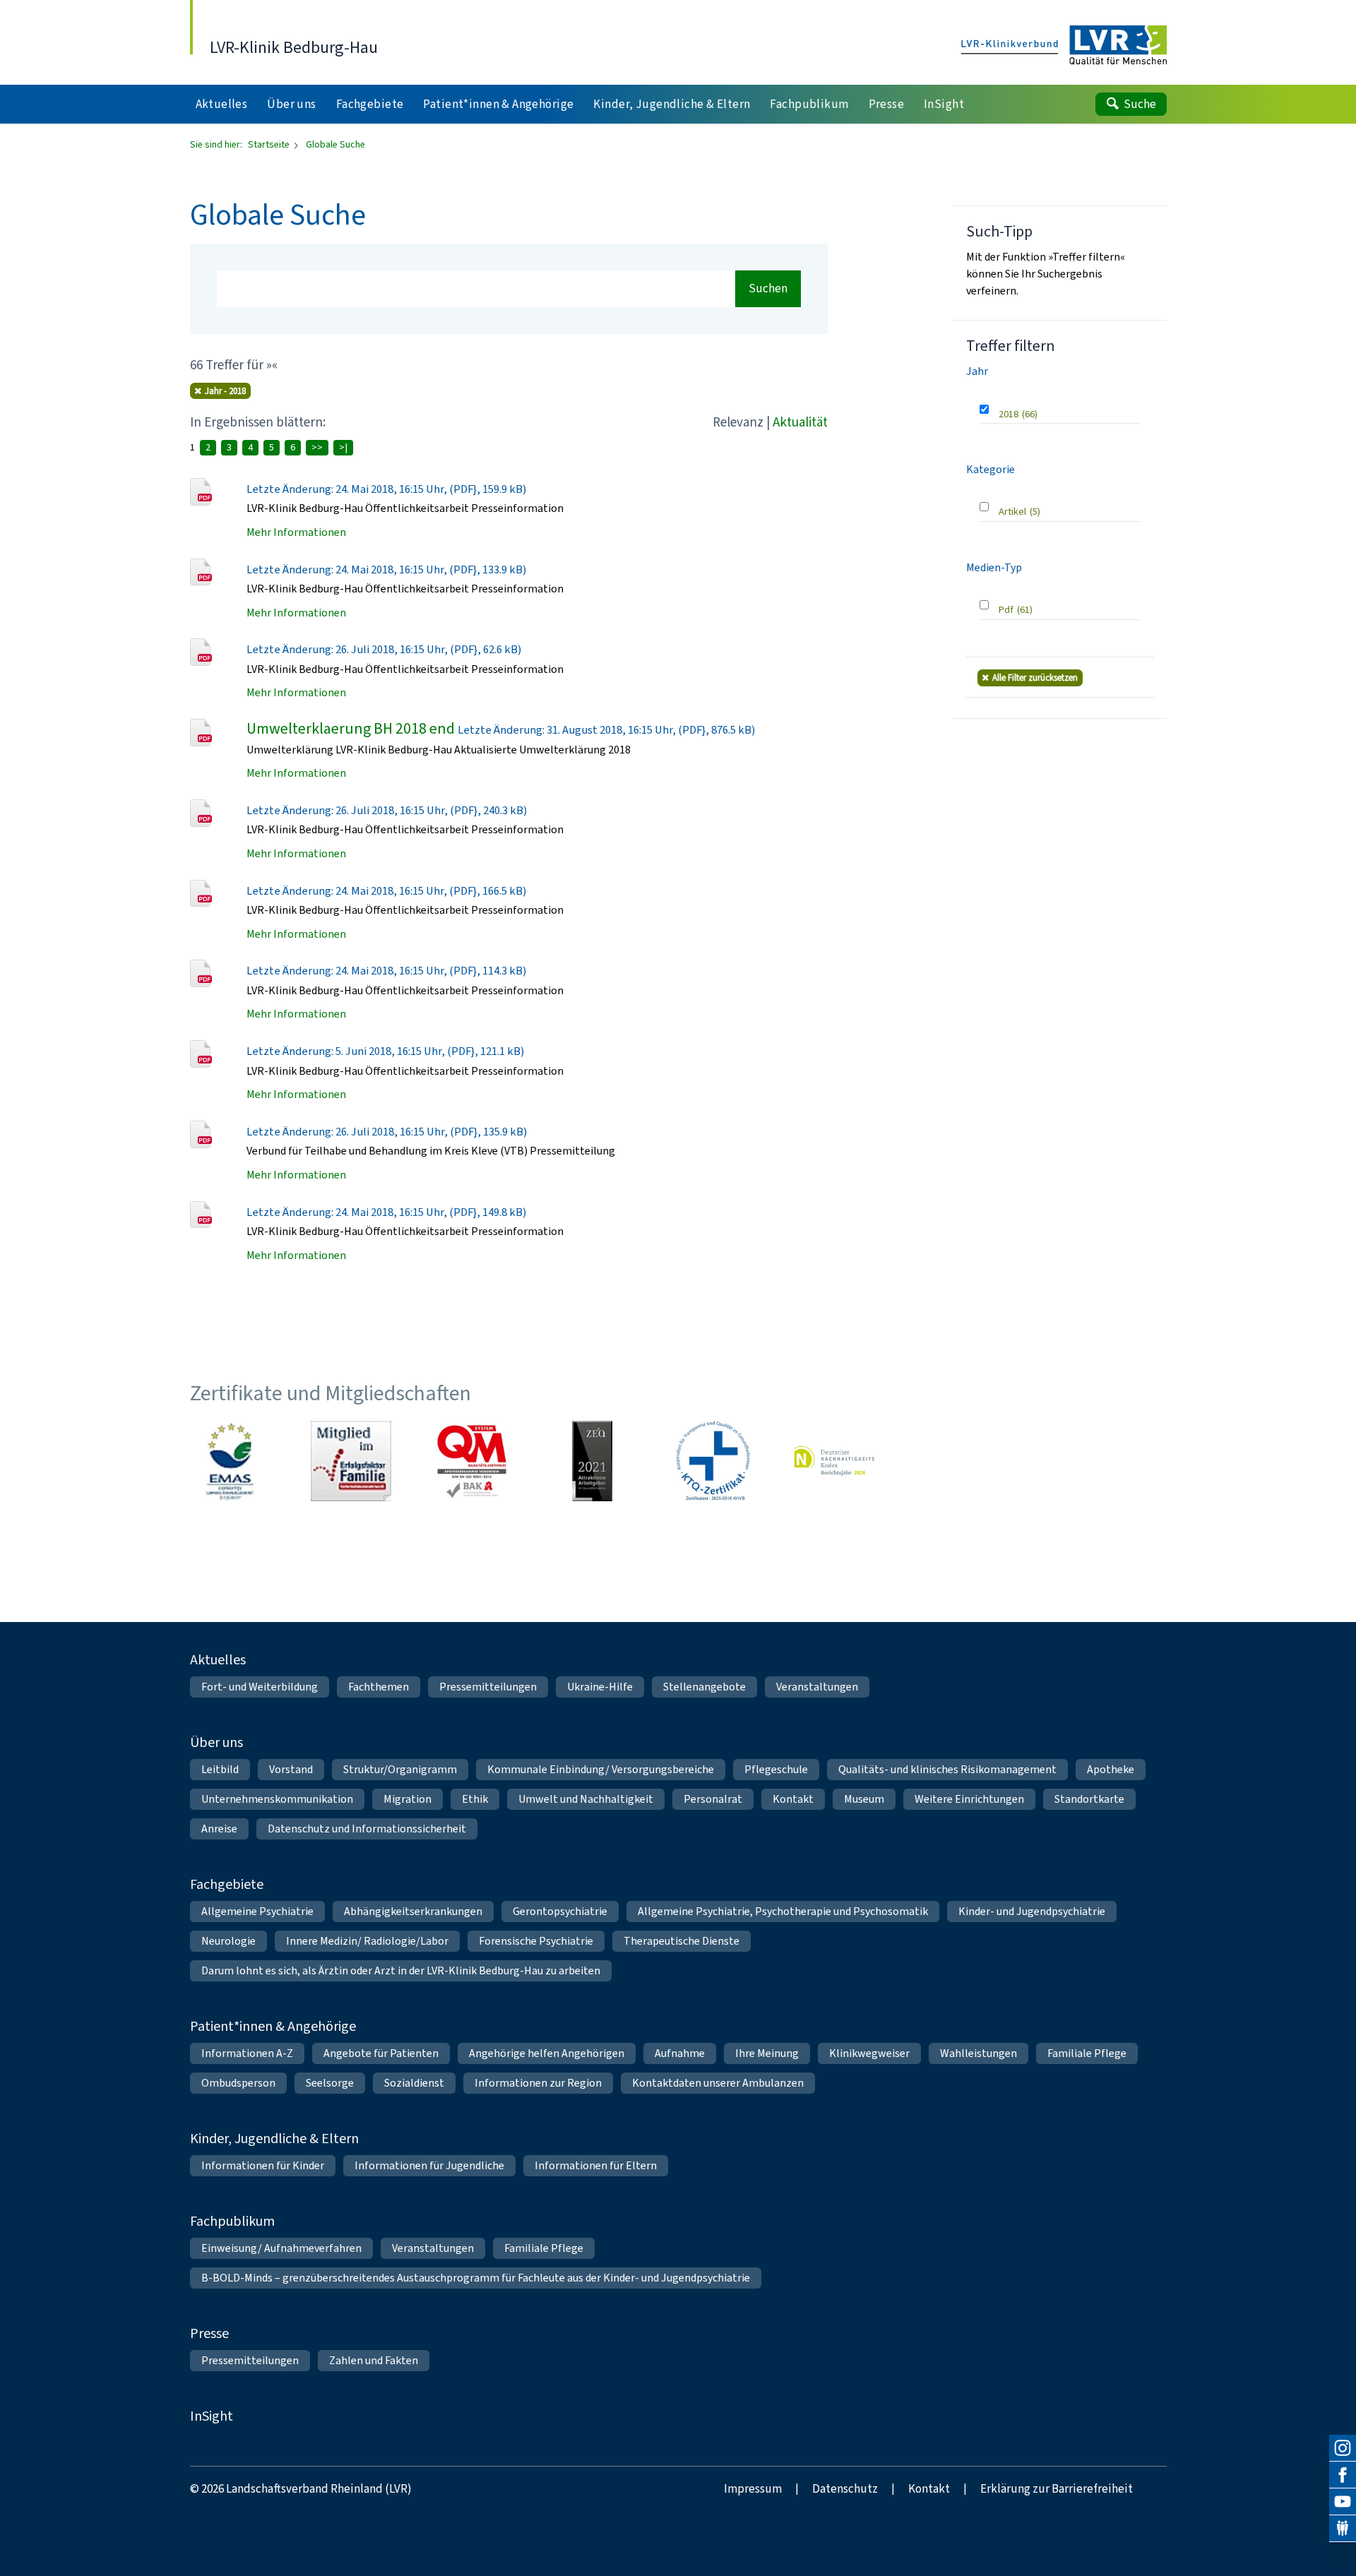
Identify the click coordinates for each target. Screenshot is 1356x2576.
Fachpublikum (232, 2221)
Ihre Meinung (767, 2053)
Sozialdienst (414, 2083)
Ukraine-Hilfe (600, 1687)
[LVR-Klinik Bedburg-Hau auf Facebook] (1343, 2475)
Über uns (216, 1742)
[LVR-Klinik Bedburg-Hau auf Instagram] (1343, 2448)
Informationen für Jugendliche (429, 2165)
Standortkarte (1089, 1799)
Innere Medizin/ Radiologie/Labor (367, 1941)
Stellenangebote (704, 1687)
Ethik (475, 1799)
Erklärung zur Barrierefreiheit (1057, 2489)
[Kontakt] (1343, 2529)
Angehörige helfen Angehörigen (547, 2053)
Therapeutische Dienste (682, 1941)
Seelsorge (330, 2083)
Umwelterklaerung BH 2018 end (351, 728)
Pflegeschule (776, 1769)
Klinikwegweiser (869, 2053)
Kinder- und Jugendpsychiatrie (1032, 1911)
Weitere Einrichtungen (969, 1799)
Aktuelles (218, 1660)
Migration (408, 1799)
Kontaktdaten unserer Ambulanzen (718, 2083)
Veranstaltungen (817, 1687)
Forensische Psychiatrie (536, 1941)
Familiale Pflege (1087, 2053)
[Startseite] (1064, 46)
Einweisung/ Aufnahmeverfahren (281, 2248)
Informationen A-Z (247, 2053)
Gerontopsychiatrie (560, 1911)
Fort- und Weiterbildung (260, 1687)
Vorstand (291, 1769)
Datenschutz (845, 2489)
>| (343, 447)
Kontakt (793, 1799)
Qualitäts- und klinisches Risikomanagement (947, 1769)
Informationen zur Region (538, 2083)
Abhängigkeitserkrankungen (413, 1911)
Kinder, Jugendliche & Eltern (274, 2139)
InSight (212, 2416)
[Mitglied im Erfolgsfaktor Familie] (351, 1461)
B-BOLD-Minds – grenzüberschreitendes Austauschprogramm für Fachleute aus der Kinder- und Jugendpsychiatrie (476, 2278)
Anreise (219, 1829)
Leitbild (220, 1769)
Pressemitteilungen (488, 1687)
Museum (864, 1799)
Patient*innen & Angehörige (273, 2026)
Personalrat (713, 1799)
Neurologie (228, 1941)
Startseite (270, 144)
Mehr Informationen (296, 532)
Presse (209, 2333)
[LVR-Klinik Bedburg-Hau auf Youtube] (1343, 2502)
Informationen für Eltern (596, 2165)
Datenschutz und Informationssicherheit (367, 1829)
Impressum (753, 2489)
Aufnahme (680, 2053)
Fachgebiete (227, 1884)
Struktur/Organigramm (400, 1769)
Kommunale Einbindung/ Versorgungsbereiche (601, 1769)
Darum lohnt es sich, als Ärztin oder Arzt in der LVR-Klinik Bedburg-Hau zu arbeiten (401, 1970)
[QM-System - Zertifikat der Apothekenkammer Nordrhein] (472, 1461)
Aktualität (800, 422)
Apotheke (1111, 1769)
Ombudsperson (238, 2083)
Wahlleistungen (979, 2053)
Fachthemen (379, 1687)
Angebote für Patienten (381, 2053)
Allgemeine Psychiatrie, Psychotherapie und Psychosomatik (783, 1911)
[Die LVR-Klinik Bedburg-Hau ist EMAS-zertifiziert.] (230, 1461)
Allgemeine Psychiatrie (257, 1911)
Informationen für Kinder (263, 2165)
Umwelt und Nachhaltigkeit (586, 1799)
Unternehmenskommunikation (277, 1799)
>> (317, 447)
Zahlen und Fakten (374, 2360)
